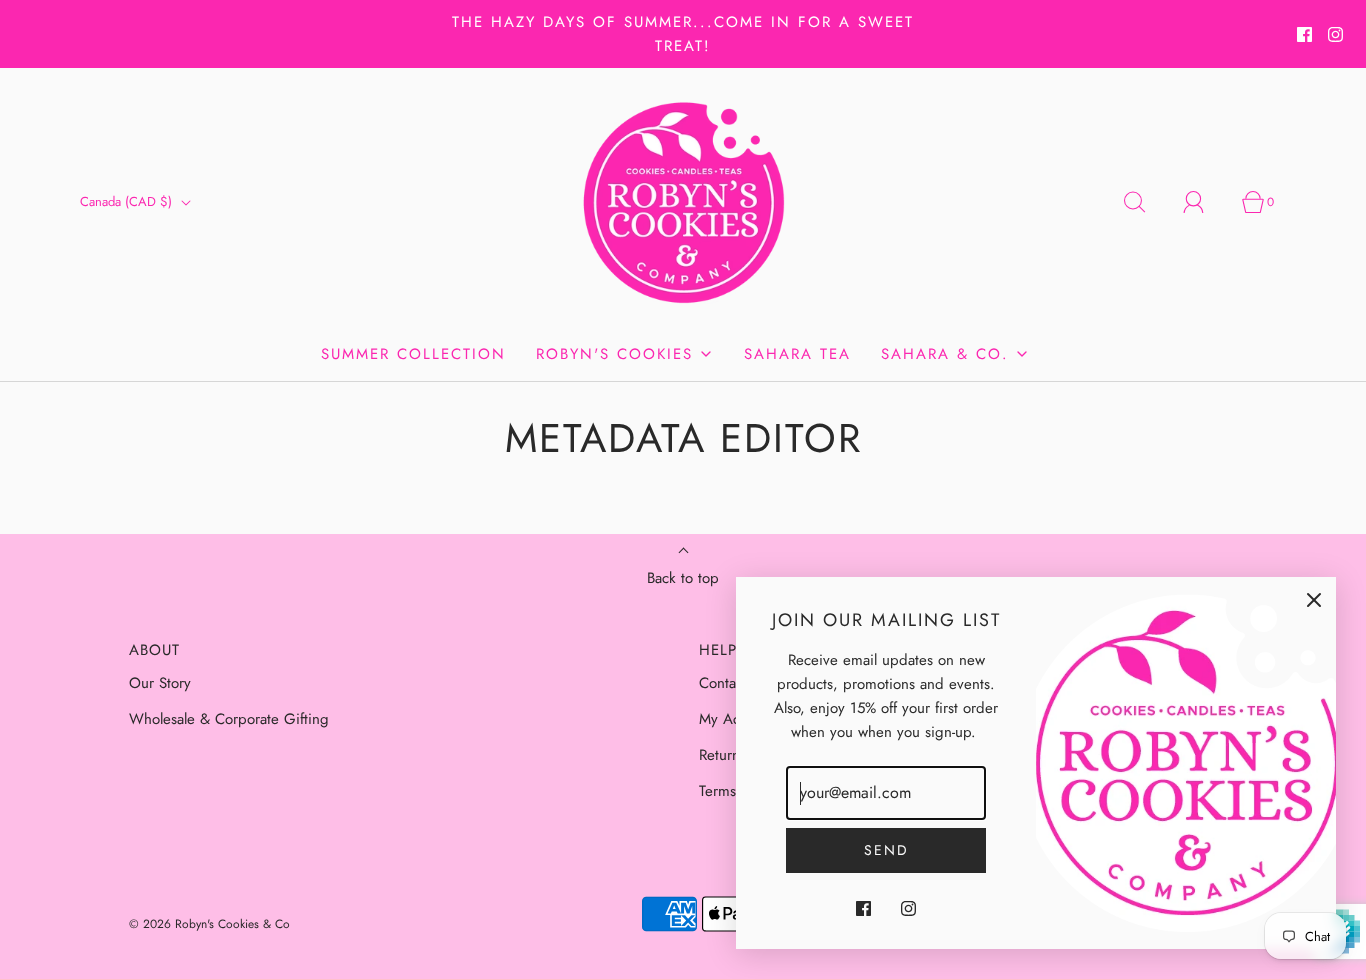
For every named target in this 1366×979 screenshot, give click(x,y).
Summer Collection (413, 354)
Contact (723, 683)
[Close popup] (1314, 599)
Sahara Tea (797, 354)
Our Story (160, 683)
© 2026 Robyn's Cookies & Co (209, 924)
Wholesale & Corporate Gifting (229, 719)
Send (886, 850)
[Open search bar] (1146, 202)
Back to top (683, 578)
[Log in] (1205, 202)
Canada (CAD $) (128, 201)
